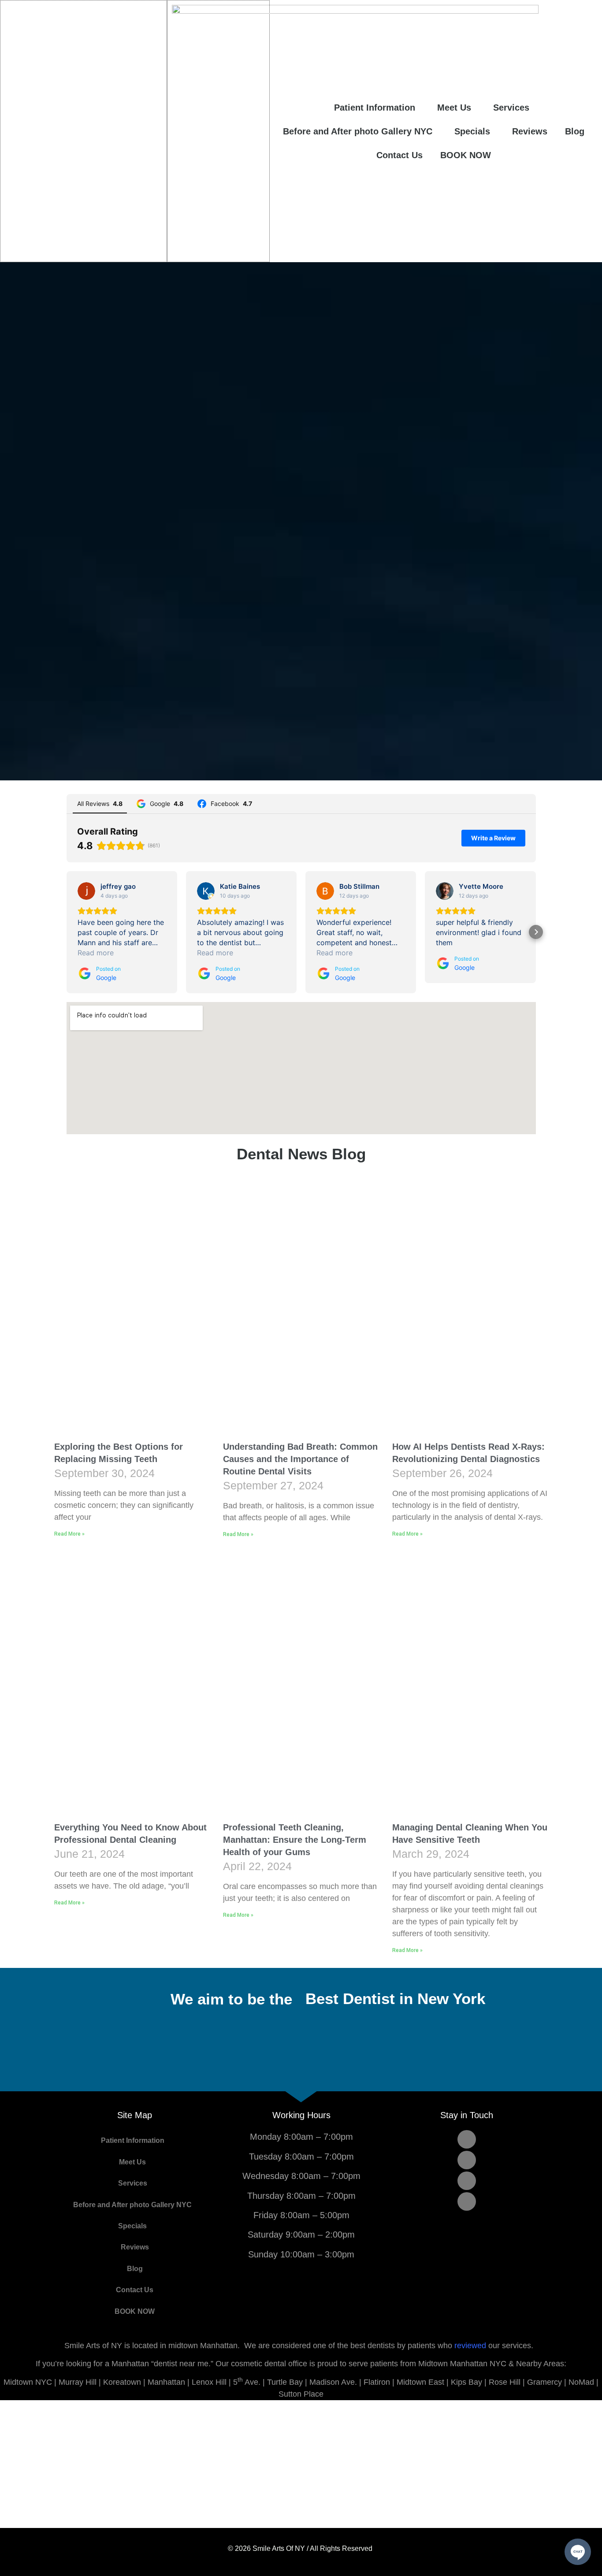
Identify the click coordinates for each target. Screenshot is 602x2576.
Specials (472, 131)
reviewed (470, 2346)
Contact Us (399, 155)
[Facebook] (467, 2139)
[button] (67, 932)
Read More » (69, 1534)
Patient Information (375, 108)
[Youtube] (467, 2181)
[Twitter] (467, 2160)
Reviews (530, 131)
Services (511, 108)
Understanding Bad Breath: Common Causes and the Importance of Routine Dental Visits (300, 1459)
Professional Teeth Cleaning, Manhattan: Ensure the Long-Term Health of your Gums (295, 1840)
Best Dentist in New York (395, 1999)
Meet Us (454, 108)
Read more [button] (96, 953)
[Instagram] (467, 2201)
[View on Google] (86, 891)
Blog (575, 131)
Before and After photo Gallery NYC (358, 131)
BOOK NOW (466, 155)
